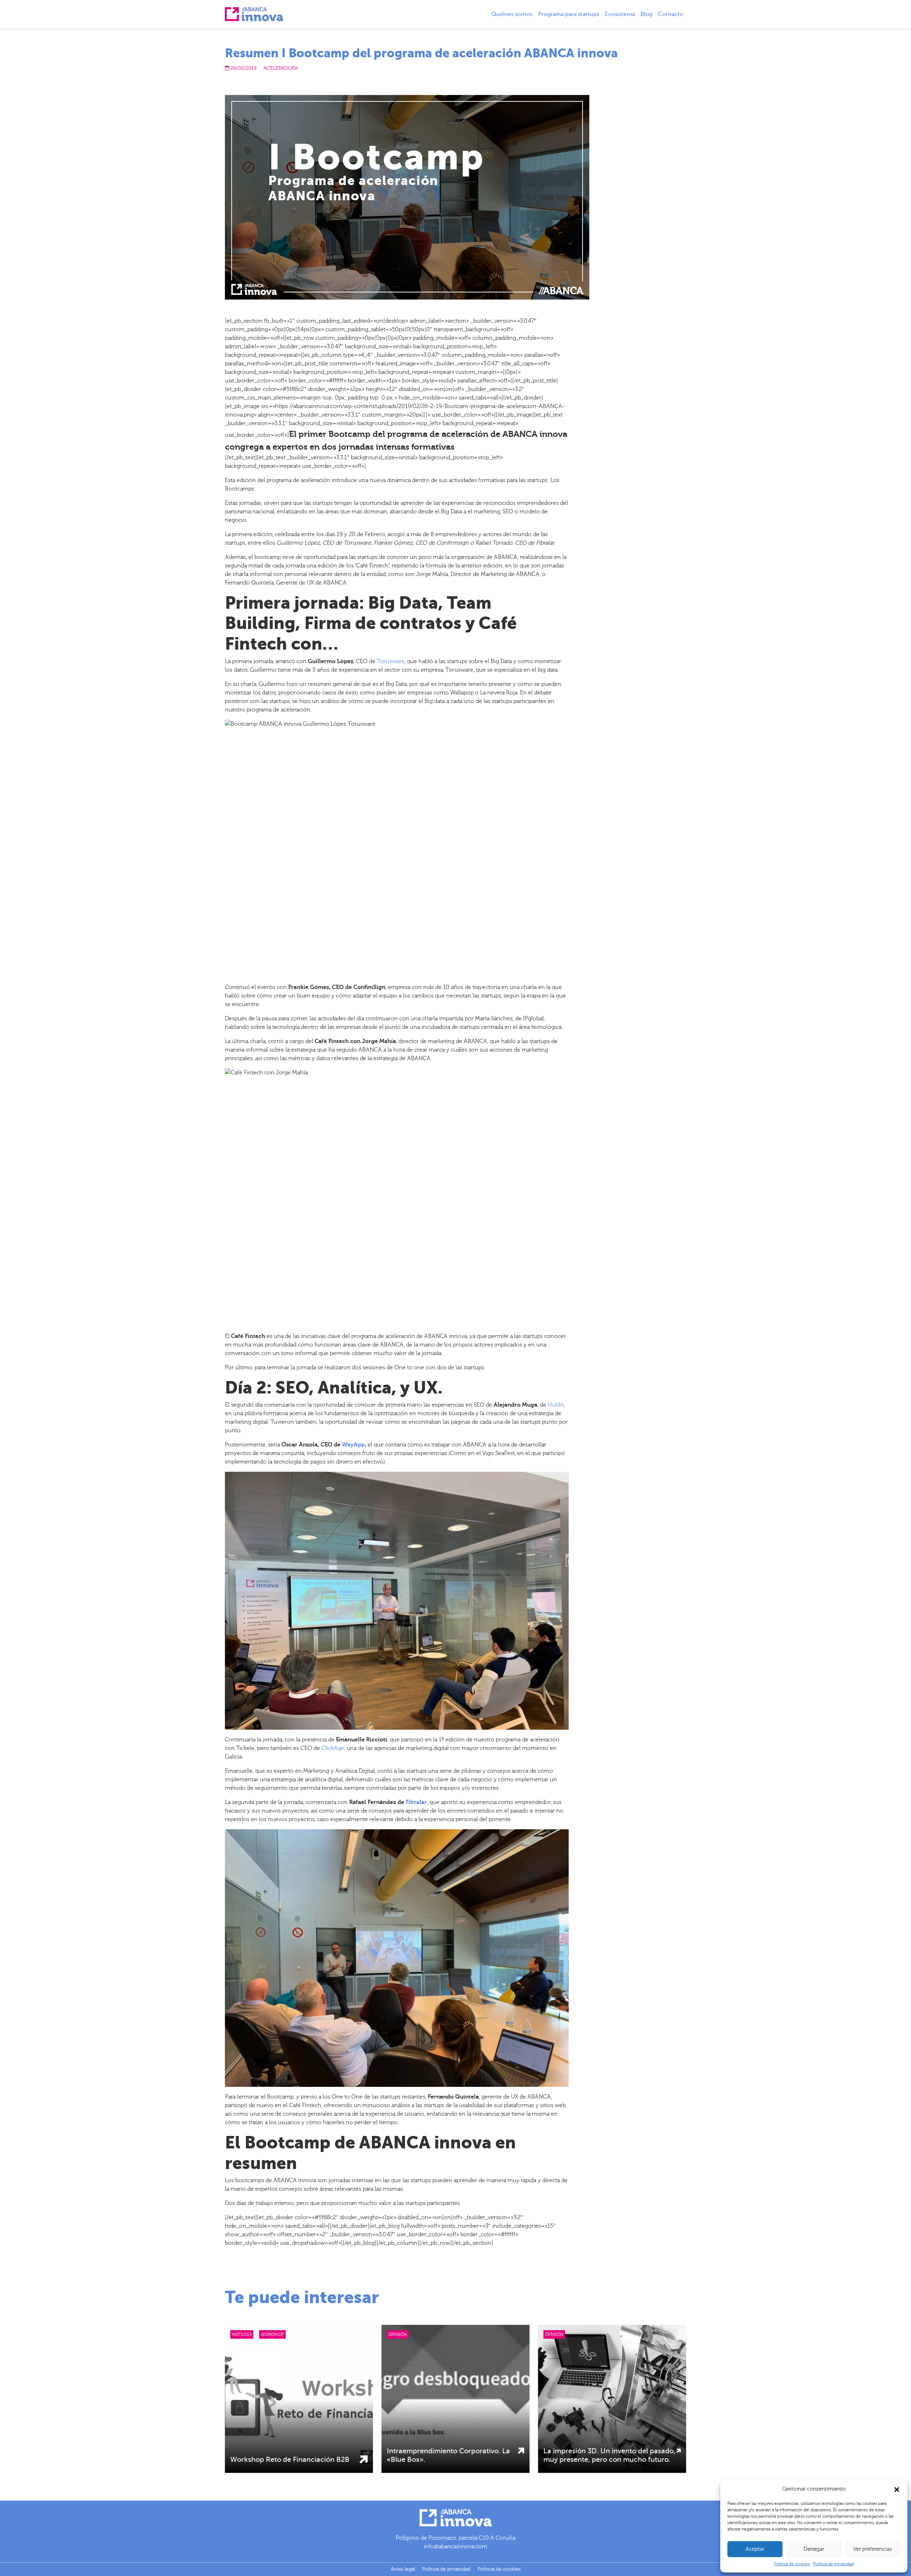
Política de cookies (792, 2564)
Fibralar (416, 1802)
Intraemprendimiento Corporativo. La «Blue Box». (448, 2455)
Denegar (814, 2549)
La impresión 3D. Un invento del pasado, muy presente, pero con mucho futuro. (609, 2455)
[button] (897, 2489)
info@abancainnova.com (455, 2546)
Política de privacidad (833, 2564)
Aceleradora (281, 68)
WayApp (353, 1445)
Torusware (391, 661)
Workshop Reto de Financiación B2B (290, 2459)
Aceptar (755, 2549)
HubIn (556, 1405)
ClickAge (333, 1748)
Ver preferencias (873, 2549)
